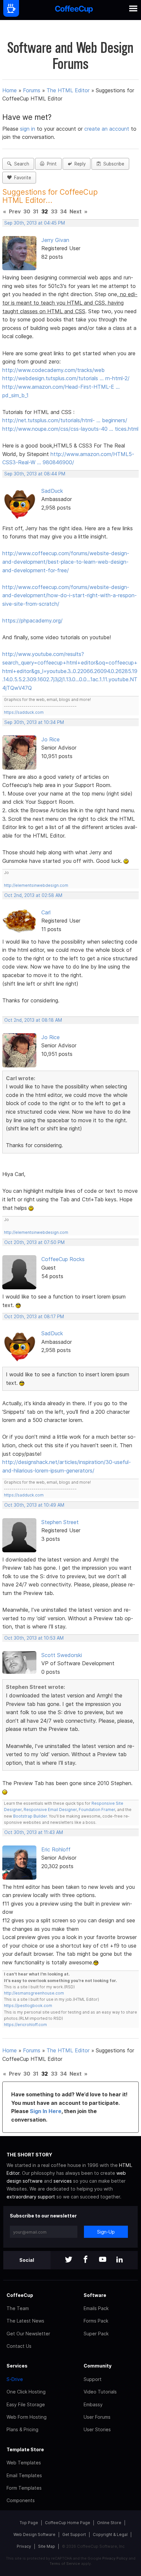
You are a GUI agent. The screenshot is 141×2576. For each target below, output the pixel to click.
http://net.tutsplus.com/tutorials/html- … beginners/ (65, 420)
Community (98, 2366)
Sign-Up (106, 2232)
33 (54, 211)
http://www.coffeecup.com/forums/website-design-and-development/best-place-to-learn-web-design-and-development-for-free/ (66, 562)
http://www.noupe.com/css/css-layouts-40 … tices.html (70, 429)
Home (10, 90)
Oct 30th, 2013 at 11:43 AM (34, 1832)
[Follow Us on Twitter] (69, 2260)
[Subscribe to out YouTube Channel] (103, 2260)
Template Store (25, 2449)
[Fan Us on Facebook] (86, 2260)
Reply (79, 164)
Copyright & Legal (110, 2534)
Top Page (29, 2523)
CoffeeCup (20, 2295)
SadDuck (52, 491)
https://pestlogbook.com (28, 2006)
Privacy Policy (115, 2558)
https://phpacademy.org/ (32, 621)
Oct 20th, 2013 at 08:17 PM (34, 1317)
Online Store (109, 2523)
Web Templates (24, 2463)
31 (36, 211)
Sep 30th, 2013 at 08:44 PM (35, 474)
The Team (18, 2308)
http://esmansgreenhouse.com (34, 1993)
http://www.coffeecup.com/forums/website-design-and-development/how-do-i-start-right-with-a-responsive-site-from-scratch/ (70, 595)
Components (21, 2500)
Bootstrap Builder (30, 1816)
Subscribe (112, 164)
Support (93, 2379)
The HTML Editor (68, 90)
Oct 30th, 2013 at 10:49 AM (34, 1505)
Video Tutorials (100, 2392)
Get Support (74, 2534)
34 (63, 211)
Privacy (24, 2546)
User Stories (97, 2429)
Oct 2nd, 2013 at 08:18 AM (33, 1020)
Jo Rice (50, 739)
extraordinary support (31, 2197)
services (63, 2181)
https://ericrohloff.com (25, 2025)
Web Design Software (34, 2534)
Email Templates (24, 2475)
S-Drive (15, 2379)
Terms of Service (65, 2564)
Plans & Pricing (22, 2429)
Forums (32, 90)
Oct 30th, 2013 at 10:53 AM (34, 1638)
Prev (15, 211)
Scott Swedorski (62, 1655)
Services (17, 2366)
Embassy (93, 2404)
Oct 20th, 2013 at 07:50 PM (34, 1242)
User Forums (97, 2417)
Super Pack (96, 2334)
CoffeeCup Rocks (63, 1259)
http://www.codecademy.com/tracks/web (53, 370)
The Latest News (25, 2321)
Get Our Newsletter (28, 2334)
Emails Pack (96, 2308)
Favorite (21, 178)
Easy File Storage (26, 2404)
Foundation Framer (96, 1810)
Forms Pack (96, 2321)
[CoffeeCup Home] (74, 10)
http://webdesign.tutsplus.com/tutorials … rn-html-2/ (66, 378)
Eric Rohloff (56, 1849)
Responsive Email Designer (50, 1810)
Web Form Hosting (27, 2417)
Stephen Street (60, 1522)
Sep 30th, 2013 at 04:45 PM (35, 223)
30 (27, 211)
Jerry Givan (55, 240)
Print (50, 164)
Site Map (47, 2546)
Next (76, 211)
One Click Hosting (26, 2392)
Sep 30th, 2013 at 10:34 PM (34, 722)
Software (95, 2295)
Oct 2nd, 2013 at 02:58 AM (33, 895)
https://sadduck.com (24, 712)
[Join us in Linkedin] (120, 2260)
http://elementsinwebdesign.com (36, 885)
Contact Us (19, 2346)
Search (20, 164)
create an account (107, 129)
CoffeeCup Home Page (68, 2523)
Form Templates (24, 2488)
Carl (46, 912)
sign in (28, 129)
